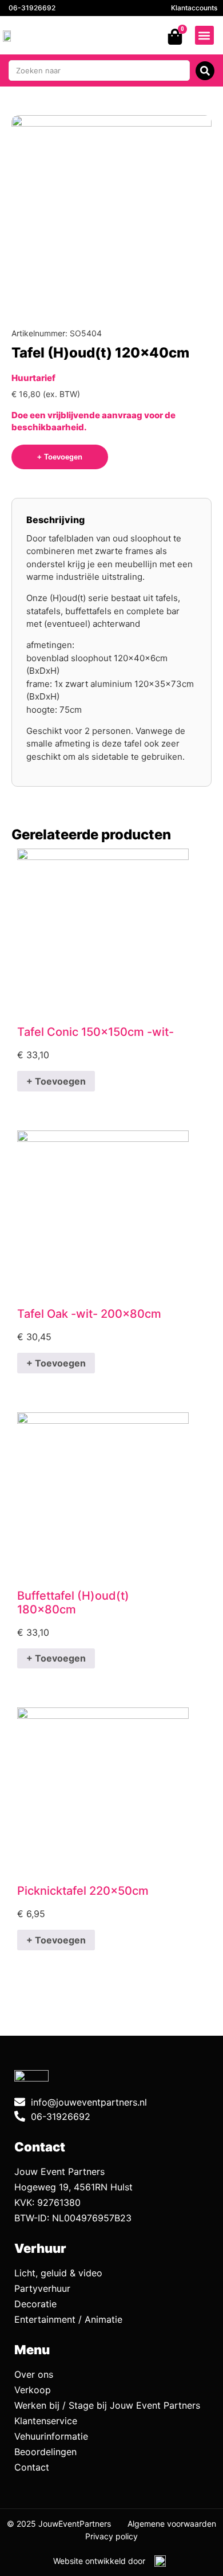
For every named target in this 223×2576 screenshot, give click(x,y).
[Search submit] (205, 71)
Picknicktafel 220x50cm (83, 1891)
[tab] (55, 520)
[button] (204, 35)
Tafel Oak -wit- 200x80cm (89, 1314)
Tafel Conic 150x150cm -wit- (95, 1032)
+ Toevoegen (56, 1081)
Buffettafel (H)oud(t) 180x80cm (73, 1603)
